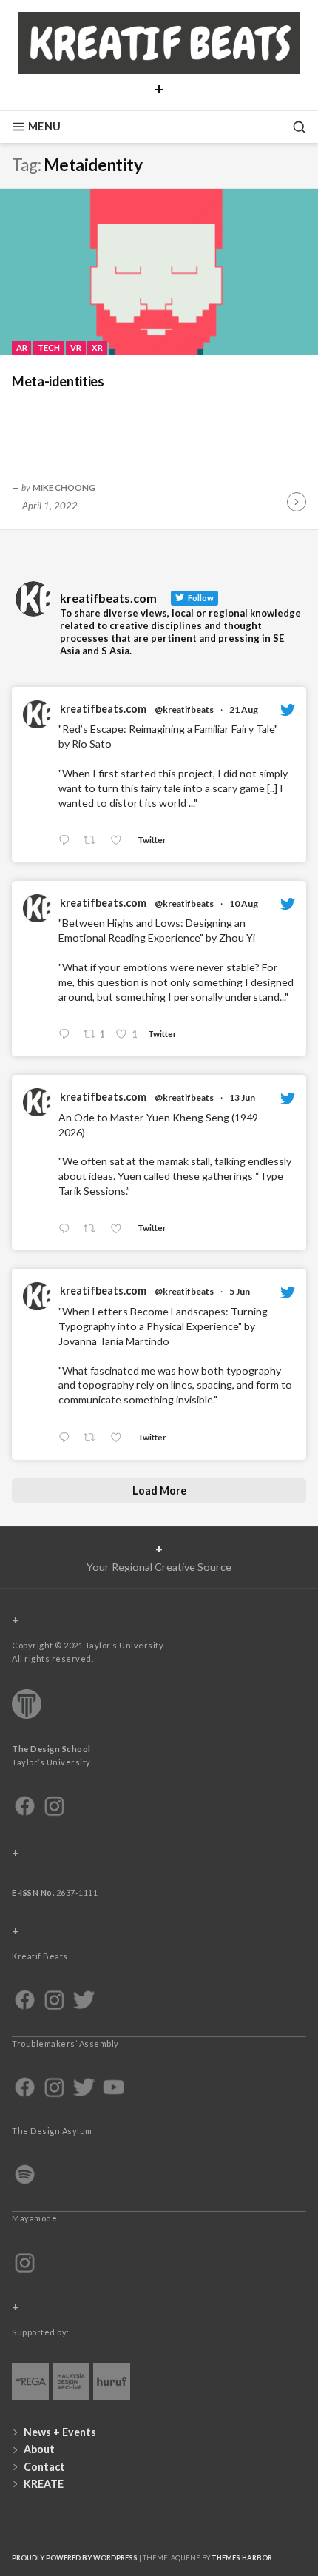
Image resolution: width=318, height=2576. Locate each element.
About (39, 2449)
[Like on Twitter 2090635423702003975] (120, 841)
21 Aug (244, 710)
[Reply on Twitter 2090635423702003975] (67, 841)
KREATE (44, 2484)
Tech (49, 348)
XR (97, 348)
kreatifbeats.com (103, 709)
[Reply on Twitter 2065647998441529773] (67, 1229)
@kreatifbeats (184, 710)
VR (76, 348)
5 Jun (240, 1291)
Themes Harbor (242, 2558)
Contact (44, 2467)
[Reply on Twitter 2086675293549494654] (67, 1035)
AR (22, 348)
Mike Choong (64, 487)
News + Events (60, 2432)
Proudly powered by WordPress (75, 2558)
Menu (44, 126)
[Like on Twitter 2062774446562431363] (120, 1438)
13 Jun (242, 1097)
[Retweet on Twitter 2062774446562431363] (94, 1438)
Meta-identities (58, 381)
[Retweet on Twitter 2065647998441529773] (94, 1229)
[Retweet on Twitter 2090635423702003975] (94, 841)
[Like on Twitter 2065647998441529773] (120, 1229)
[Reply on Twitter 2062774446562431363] (67, 1438)
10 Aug (244, 903)
